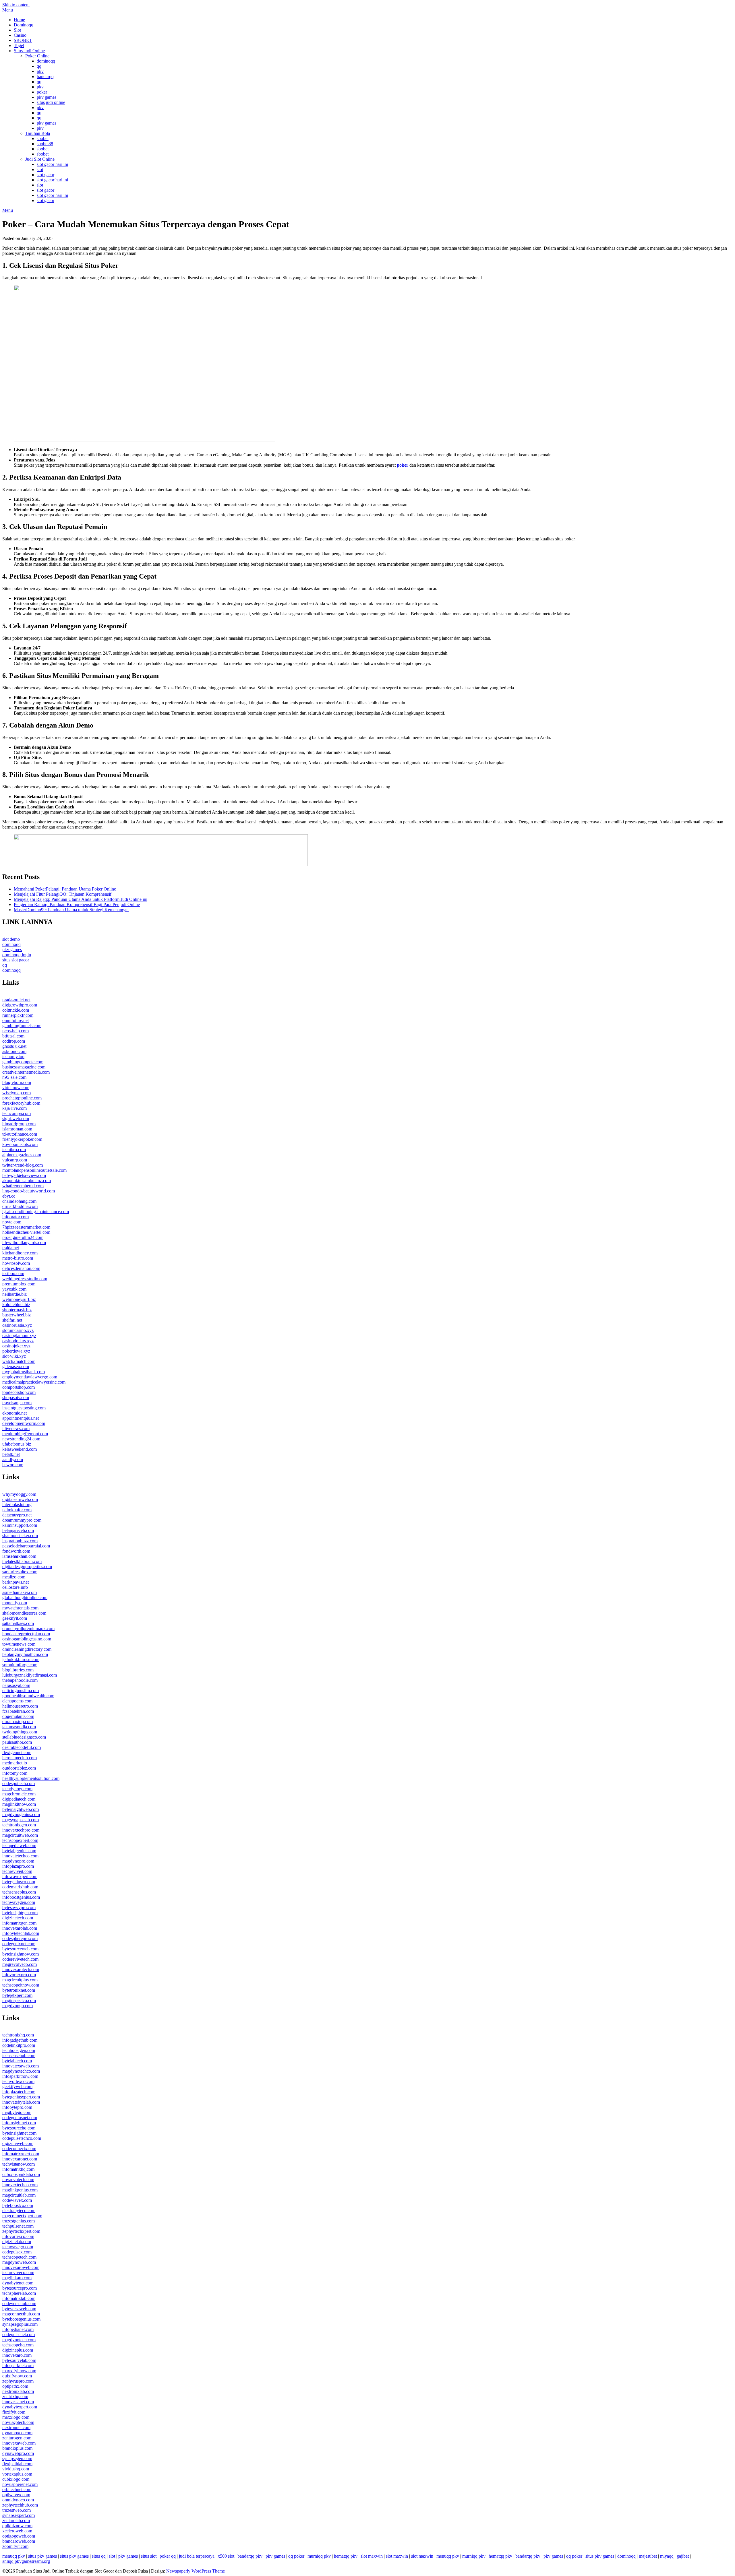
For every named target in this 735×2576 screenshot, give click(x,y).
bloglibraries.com (18, 1670)
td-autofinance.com (20, 1134)
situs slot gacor (16, 960)
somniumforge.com (20, 1665)
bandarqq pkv (250, 2556)
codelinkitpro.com (19, 2045)
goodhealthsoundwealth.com (28, 1696)
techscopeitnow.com (21, 1985)
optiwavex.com (16, 2495)
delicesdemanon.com (21, 1268)
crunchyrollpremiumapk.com (28, 1629)
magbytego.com (17, 2112)
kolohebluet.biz (16, 1305)
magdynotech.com (19, 2340)
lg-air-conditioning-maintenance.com (36, 1212)
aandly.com (13, 1459)
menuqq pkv (14, 2556)
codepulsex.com (17, 2252)
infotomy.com (15, 1773)
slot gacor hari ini (52, 164)
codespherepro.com (20, 1938)
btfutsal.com (13, 1036)
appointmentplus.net (21, 1418)
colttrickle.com (16, 1010)
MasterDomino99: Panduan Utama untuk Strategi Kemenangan (71, 910)
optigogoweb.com (19, 2536)
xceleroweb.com (17, 2531)
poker (42, 92)
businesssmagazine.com (24, 1067)
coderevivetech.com (20, 1959)
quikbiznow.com (17, 2526)
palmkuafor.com (17, 1510)
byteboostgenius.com (21, 2319)
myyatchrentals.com (20, 1608)
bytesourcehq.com (19, 2128)
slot (40, 169)
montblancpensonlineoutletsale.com (34, 1170)
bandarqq (45, 76)
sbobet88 (45, 144)
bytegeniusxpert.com (21, 2097)
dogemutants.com (18, 1716)
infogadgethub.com (20, 2040)
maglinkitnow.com (19, 1804)
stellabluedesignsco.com (24, 1737)
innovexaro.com (17, 2355)
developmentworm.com (24, 1423)
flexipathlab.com (17, 2464)
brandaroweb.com (19, 2541)
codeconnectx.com (19, 2149)
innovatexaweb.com (21, 2066)
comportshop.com (19, 1387)
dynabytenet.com (18, 2283)
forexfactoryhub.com (21, 1103)
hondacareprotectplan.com (26, 1634)
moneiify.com (15, 1603)
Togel (19, 45)
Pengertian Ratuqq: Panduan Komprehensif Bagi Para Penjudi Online (77, 904)
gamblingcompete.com (23, 1062)
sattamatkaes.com (18, 1623)
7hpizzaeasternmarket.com (26, 1227)
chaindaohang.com (19, 1201)
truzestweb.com (17, 2510)
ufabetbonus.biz (17, 1444)
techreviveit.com (17, 1871)
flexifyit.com (14, 2412)
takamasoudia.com (19, 1727)
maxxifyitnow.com (19, 2371)
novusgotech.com (18, 2422)
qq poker (296, 2556)
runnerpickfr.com (18, 1015)
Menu (8, 10)
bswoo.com (13, 1465)
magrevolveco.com (20, 1964)
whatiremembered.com (23, 1186)
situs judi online (51, 102)
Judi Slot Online (40, 159)
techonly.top (13, 1057)
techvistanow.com (19, 2164)
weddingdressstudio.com (25, 1279)
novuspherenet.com (20, 2484)
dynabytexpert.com (20, 2407)
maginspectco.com (19, 2000)
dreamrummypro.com (22, 1520)
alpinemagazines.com (22, 1155)
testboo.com (13, 1274)
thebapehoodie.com (20, 1680)
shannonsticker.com (20, 1536)
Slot (17, 30)
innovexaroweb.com (21, 2267)
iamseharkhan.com (19, 1556)
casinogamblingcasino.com (27, 1639)
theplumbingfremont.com (25, 1434)
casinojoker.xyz (16, 1346)
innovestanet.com (18, 2402)
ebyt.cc (9, 1196)
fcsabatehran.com (18, 1711)
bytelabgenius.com (19, 1851)
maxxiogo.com (16, 2417)
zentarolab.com (16, 2520)
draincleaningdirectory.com (27, 1649)
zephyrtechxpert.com (21, 2231)
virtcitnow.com (16, 1088)
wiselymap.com (17, 1093)
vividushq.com (16, 2469)
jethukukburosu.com (21, 1660)
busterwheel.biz (17, 1315)
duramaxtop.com (18, 1721)
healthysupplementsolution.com (31, 1778)
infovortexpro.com (19, 1975)
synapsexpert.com (19, 2515)
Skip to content (16, 5)
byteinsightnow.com (21, 1954)
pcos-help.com (16, 1031)
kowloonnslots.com (20, 1144)
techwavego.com (18, 2247)
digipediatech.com (19, 1799)
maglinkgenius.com (20, 2190)
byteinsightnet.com (19, 2133)
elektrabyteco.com (19, 2211)
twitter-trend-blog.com (23, 1165)
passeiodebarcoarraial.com (26, 1546)
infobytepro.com (17, 2107)
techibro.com (14, 1150)
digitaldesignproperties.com (27, 1567)
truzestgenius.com (19, 2221)
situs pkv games (42, 2556)
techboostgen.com (19, 2050)
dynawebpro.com (18, 2453)
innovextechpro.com (21, 1830)
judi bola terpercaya (197, 2556)
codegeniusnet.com (20, 2118)
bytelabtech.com (17, 2061)
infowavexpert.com (20, 1876)
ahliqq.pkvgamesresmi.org (26, 2561)
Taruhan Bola (38, 133)
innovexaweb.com (19, 2443)
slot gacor (46, 175)
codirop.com (14, 1041)
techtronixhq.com (18, 2035)
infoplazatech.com (19, 2092)
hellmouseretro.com (20, 1706)
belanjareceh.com (18, 1530)
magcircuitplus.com (20, 1980)
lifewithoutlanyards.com (24, 1243)
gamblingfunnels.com (22, 1026)
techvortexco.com (18, 2081)
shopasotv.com (16, 1397)
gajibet (683, 2556)
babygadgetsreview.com (24, 1175)
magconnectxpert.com (22, 2216)
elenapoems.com (17, 1701)
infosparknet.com (18, 2365)
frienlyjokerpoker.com (22, 1139)
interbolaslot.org (17, 1505)
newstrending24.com (21, 1439)
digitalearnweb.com (20, 1499)
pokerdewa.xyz (16, 1351)
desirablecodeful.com (22, 1747)
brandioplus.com (17, 2448)
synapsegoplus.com (20, 2324)
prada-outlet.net (16, 1000)
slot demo (11, 939)
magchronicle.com (19, 1794)
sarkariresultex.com (20, 1572)
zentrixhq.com (15, 2396)
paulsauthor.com (17, 1742)
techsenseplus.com (19, 1892)
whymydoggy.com (19, 1494)
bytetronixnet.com (19, 1990)
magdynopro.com (18, 1861)
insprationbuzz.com (20, 1541)
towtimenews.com (19, 1644)
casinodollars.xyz (18, 1341)
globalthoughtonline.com (25, 1598)
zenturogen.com (17, 2438)
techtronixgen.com (19, 1825)
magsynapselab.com (21, 1820)
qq (39, 66)
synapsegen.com (17, 2458)
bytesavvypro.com (19, 1907)
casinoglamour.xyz (19, 1335)
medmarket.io (15, 1763)
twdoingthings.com (20, 1732)
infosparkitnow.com (20, 2076)
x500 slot (226, 2556)
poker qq (168, 2556)
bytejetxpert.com (17, 1995)
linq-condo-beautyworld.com (29, 1191)
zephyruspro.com (18, 2381)
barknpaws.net (16, 1582)
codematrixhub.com (20, 1887)
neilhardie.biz (14, 1294)
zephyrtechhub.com (20, 2505)
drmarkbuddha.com (20, 1206)
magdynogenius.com (21, 1814)
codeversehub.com (19, 2304)
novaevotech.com (18, 2180)
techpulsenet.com (18, 2226)
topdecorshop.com (19, 1392)
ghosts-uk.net (14, 1046)
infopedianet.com (18, 2329)
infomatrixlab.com (19, 2298)
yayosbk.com (14, 1289)
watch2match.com (19, 1361)
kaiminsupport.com (20, 1525)
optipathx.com (15, 2386)
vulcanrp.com (15, 1160)
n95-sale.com (14, 1077)
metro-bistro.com (18, 1258)
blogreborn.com (17, 1082)
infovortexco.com (18, 2236)
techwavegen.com (19, 1902)
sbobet (43, 138)
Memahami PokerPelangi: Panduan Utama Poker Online (65, 889)
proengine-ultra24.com (23, 1237)
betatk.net (11, 1454)
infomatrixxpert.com (21, 2154)
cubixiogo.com (16, 2479)
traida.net (11, 1248)
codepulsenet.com (19, 2334)
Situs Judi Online (29, 51)
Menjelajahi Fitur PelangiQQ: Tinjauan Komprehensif (63, 894)
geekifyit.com (15, 1618)
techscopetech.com (19, 2257)
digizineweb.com (18, 2143)
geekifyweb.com (17, 2087)
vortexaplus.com (17, 2474)
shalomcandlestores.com (24, 1613)
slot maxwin (372, 2556)
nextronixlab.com (18, 2391)
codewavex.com (17, 2200)
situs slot (149, 2556)
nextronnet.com (16, 2427)
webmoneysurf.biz (19, 1299)
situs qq (99, 2556)
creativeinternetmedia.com (26, 1072)
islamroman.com (17, 1129)
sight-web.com (16, 1119)
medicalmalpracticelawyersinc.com (34, 1382)
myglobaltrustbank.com (24, 1372)
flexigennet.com (17, 1752)
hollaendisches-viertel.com (26, 1232)
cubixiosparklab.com (21, 2174)
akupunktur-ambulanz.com (27, 1181)
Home (19, 20)
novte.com (12, 1222)
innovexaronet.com (20, 2159)
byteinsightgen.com (20, 1913)
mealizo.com (14, 1577)
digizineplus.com (18, 2350)
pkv (40, 71)
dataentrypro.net (17, 1515)
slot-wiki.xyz (14, 1356)
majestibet (648, 2556)
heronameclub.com (20, 1758)
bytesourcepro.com (20, 2288)
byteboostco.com (18, 2205)
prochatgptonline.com (22, 1098)
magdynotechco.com (21, 2071)
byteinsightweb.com (21, 1809)
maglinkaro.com (17, 2278)
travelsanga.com (17, 1403)
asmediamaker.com (20, 1592)
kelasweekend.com (20, 1449)
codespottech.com (19, 1783)
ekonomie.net (14, 1413)
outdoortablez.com (19, 1768)
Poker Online (37, 56)
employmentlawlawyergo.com (30, 1377)
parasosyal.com (16, 1685)
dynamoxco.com (17, 2433)
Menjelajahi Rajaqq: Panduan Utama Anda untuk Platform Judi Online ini (81, 899)
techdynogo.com (17, 1789)
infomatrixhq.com (18, 2169)
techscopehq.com (18, 2345)
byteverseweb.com (19, 2309)
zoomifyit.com (15, 2546)
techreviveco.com (18, 2273)
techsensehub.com (19, 2056)
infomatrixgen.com (19, 1923)
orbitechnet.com (17, 2489)
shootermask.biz (17, 1310)
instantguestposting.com (24, 1408)
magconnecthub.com (21, 2314)
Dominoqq (24, 25)
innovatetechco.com (20, 1856)
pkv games (47, 97)
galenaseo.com (16, 1366)
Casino (20, 35)
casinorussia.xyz (17, 1325)
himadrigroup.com (19, 1124)
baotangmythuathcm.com (25, 1654)
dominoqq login (17, 955)
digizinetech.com (18, 1918)
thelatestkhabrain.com (22, 1561)
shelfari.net (12, 1320)
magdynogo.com (18, 2006)
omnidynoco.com (18, 2500)
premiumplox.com (19, 1284)
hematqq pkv (346, 2556)
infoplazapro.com (18, 1866)
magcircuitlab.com (19, 2195)
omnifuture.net (16, 1020)
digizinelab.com (17, 2242)
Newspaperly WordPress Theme (196, 2571)
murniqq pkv (319, 2556)
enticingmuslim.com (21, 1690)
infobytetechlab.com (21, 1933)
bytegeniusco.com (19, 1882)
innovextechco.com (20, 2185)
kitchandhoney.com (20, 1253)
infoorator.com (16, 1217)
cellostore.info (15, 1587)
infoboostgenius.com (21, 1897)
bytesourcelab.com (19, 2360)
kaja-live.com (14, 1108)
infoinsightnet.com (19, 2123)
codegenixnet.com (19, 1944)
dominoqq (46, 61)
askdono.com (14, 1051)
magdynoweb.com (19, 2262)
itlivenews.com (16, 1428)
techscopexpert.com (20, 1840)
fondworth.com (16, 1551)
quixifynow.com (17, 2376)
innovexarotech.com (21, 1969)
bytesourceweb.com (20, 1949)
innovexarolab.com (20, 1928)
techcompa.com (17, 1113)
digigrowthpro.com (20, 1005)
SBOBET (23, 40)
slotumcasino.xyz (18, 1330)
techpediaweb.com (19, 1845)
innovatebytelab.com (21, 2102)
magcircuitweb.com (20, 1835)
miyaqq (667, 2556)
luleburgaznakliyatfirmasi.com (30, 1675)
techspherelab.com (19, 2293)
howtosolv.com (16, 1263)
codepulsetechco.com (22, 2138)
